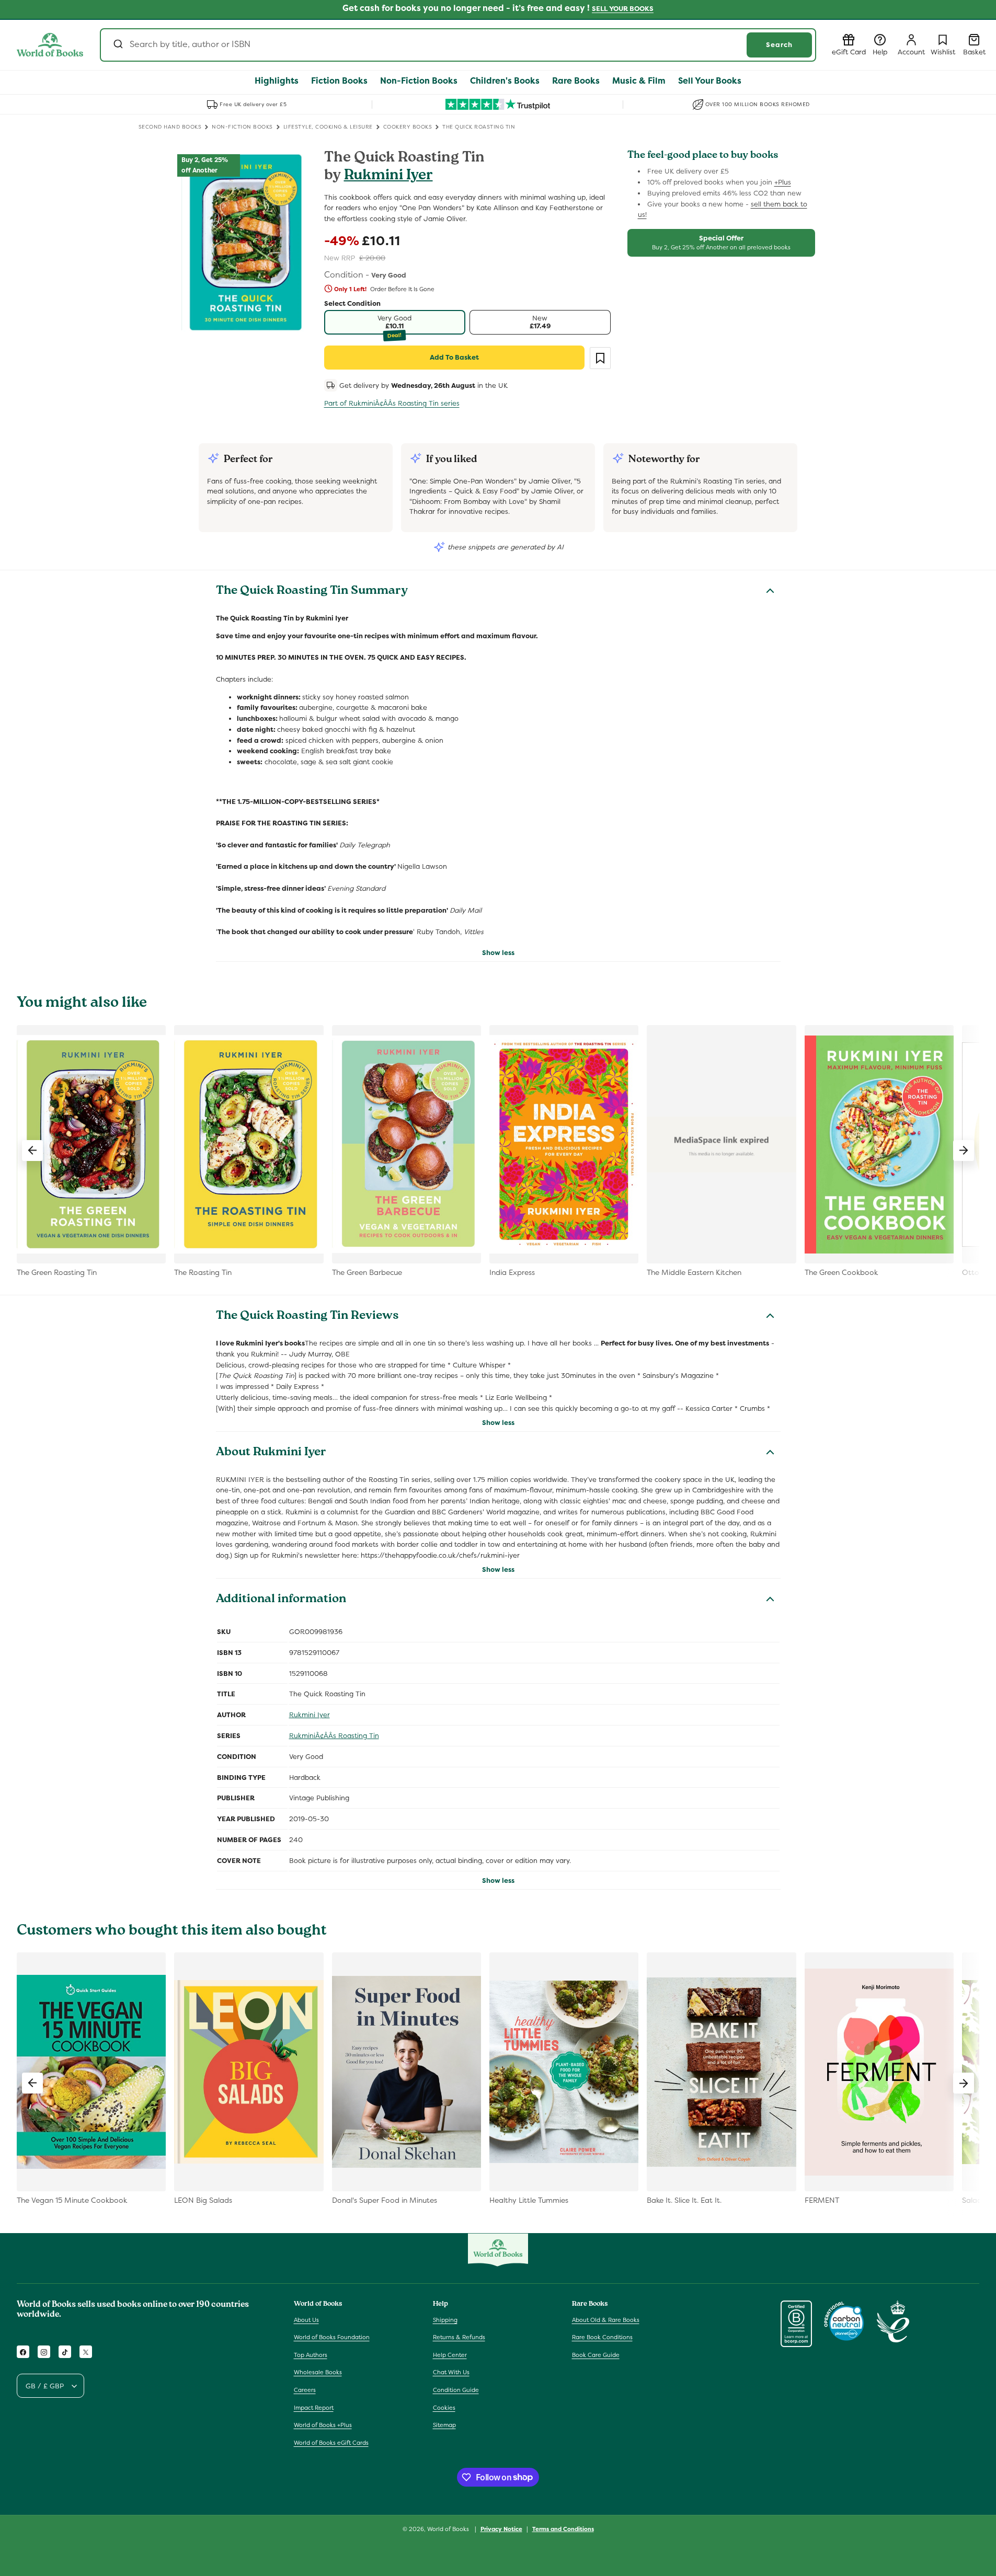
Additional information (281, 1600)
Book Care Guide (596, 2355)
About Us (306, 2320)
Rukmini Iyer (388, 176)
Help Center (450, 2355)
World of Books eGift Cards (331, 2443)
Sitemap (444, 2425)
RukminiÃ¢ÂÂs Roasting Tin (334, 1736)
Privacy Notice (501, 2528)
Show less (498, 953)
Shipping (445, 2320)
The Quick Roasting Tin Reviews (307, 1317)
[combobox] (458, 45)
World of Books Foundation (332, 2337)
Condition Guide (456, 2390)
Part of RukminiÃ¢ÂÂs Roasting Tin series (392, 403)
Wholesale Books (318, 2373)
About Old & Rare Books (606, 2320)
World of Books (449, 2529)
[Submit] (117, 45)
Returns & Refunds (459, 2337)
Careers (305, 2390)
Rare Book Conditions (602, 2337)
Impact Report (314, 2408)
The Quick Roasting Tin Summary (312, 592)
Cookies (444, 2408)
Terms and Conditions (563, 2528)
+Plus (783, 182)
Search (779, 45)
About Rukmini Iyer (271, 1453)
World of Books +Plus (323, 2425)
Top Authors (311, 2355)
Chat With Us (451, 2373)
